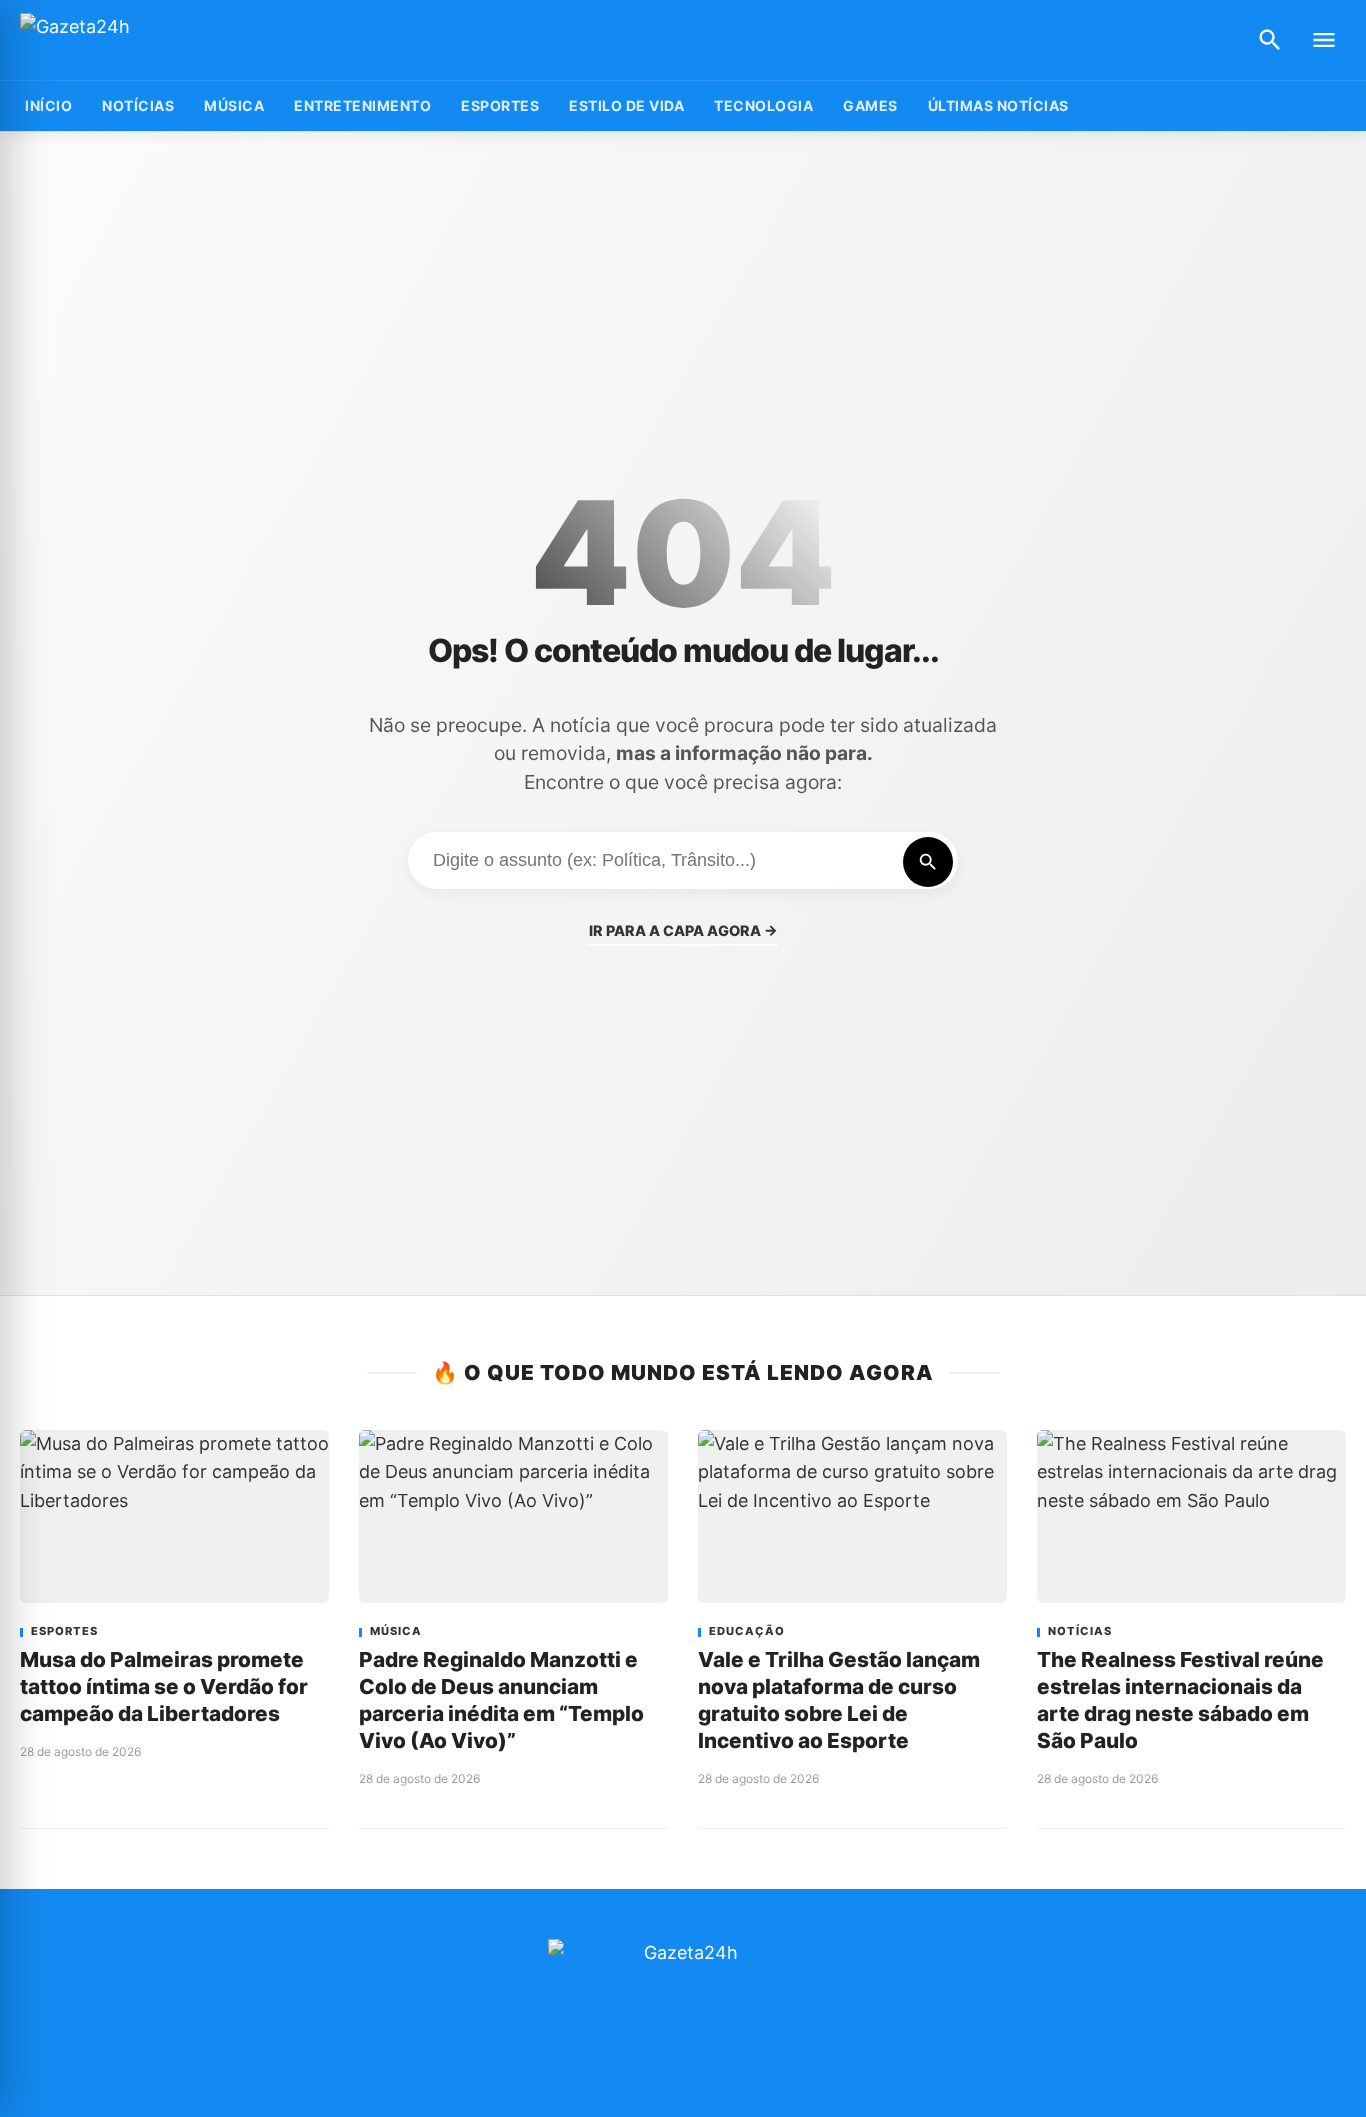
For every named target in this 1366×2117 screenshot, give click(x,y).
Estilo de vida (626, 105)
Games (870, 105)
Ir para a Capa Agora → (683, 930)
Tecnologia (763, 105)
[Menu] (1324, 40)
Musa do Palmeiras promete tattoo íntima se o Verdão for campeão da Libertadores (164, 1686)
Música (234, 105)
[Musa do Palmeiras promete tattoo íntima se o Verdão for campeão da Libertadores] (174, 1517)
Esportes (500, 105)
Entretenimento (362, 105)
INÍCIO (48, 105)
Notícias (138, 105)
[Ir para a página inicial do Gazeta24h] (145, 40)
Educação (747, 1631)
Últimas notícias (998, 105)
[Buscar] (1270, 40)
